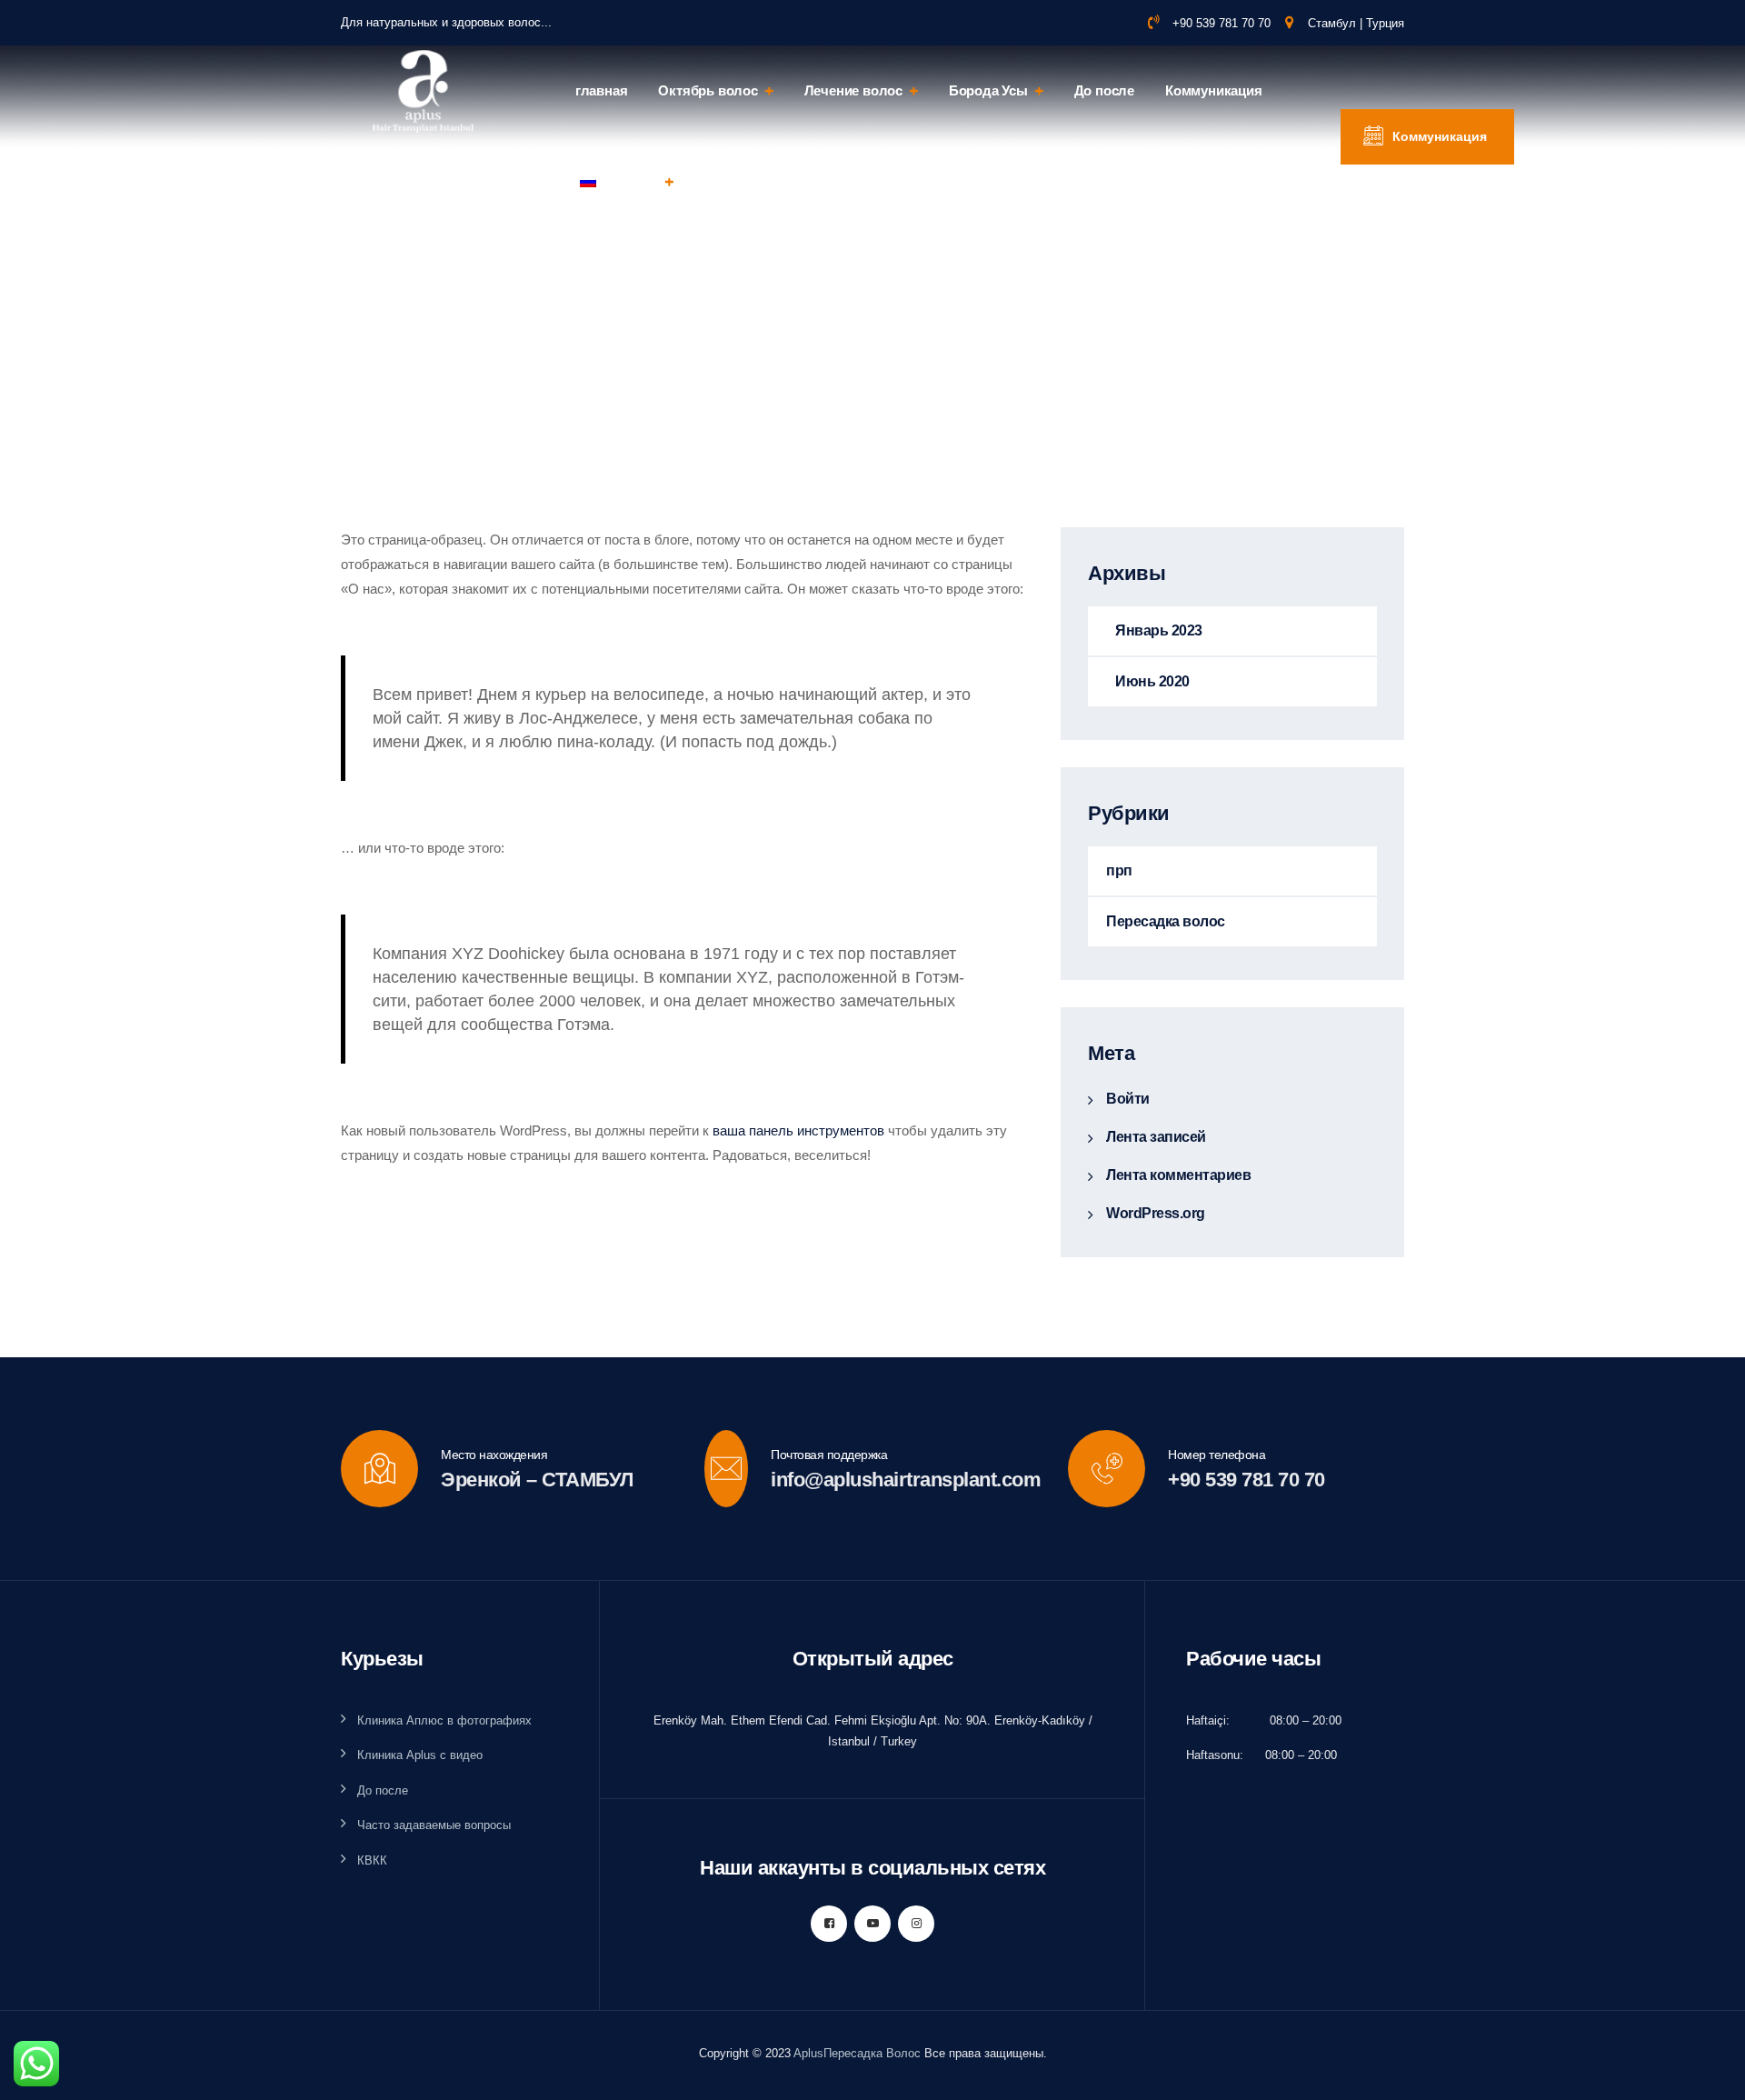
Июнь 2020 (1152, 681)
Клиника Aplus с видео (420, 1755)
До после (1104, 90)
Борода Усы (988, 90)
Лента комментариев (1178, 1175)
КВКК (372, 1860)
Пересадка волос (1166, 921)
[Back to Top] (1706, 2070)
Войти (1128, 1099)
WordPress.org (1156, 1213)
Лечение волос (853, 90)
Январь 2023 (1159, 630)
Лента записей (1156, 1137)
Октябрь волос (708, 90)
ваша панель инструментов (798, 1130)
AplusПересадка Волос (857, 2053)
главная (602, 90)
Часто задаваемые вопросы (434, 1825)
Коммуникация (1214, 90)
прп (1119, 870)
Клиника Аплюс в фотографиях (444, 1720)
